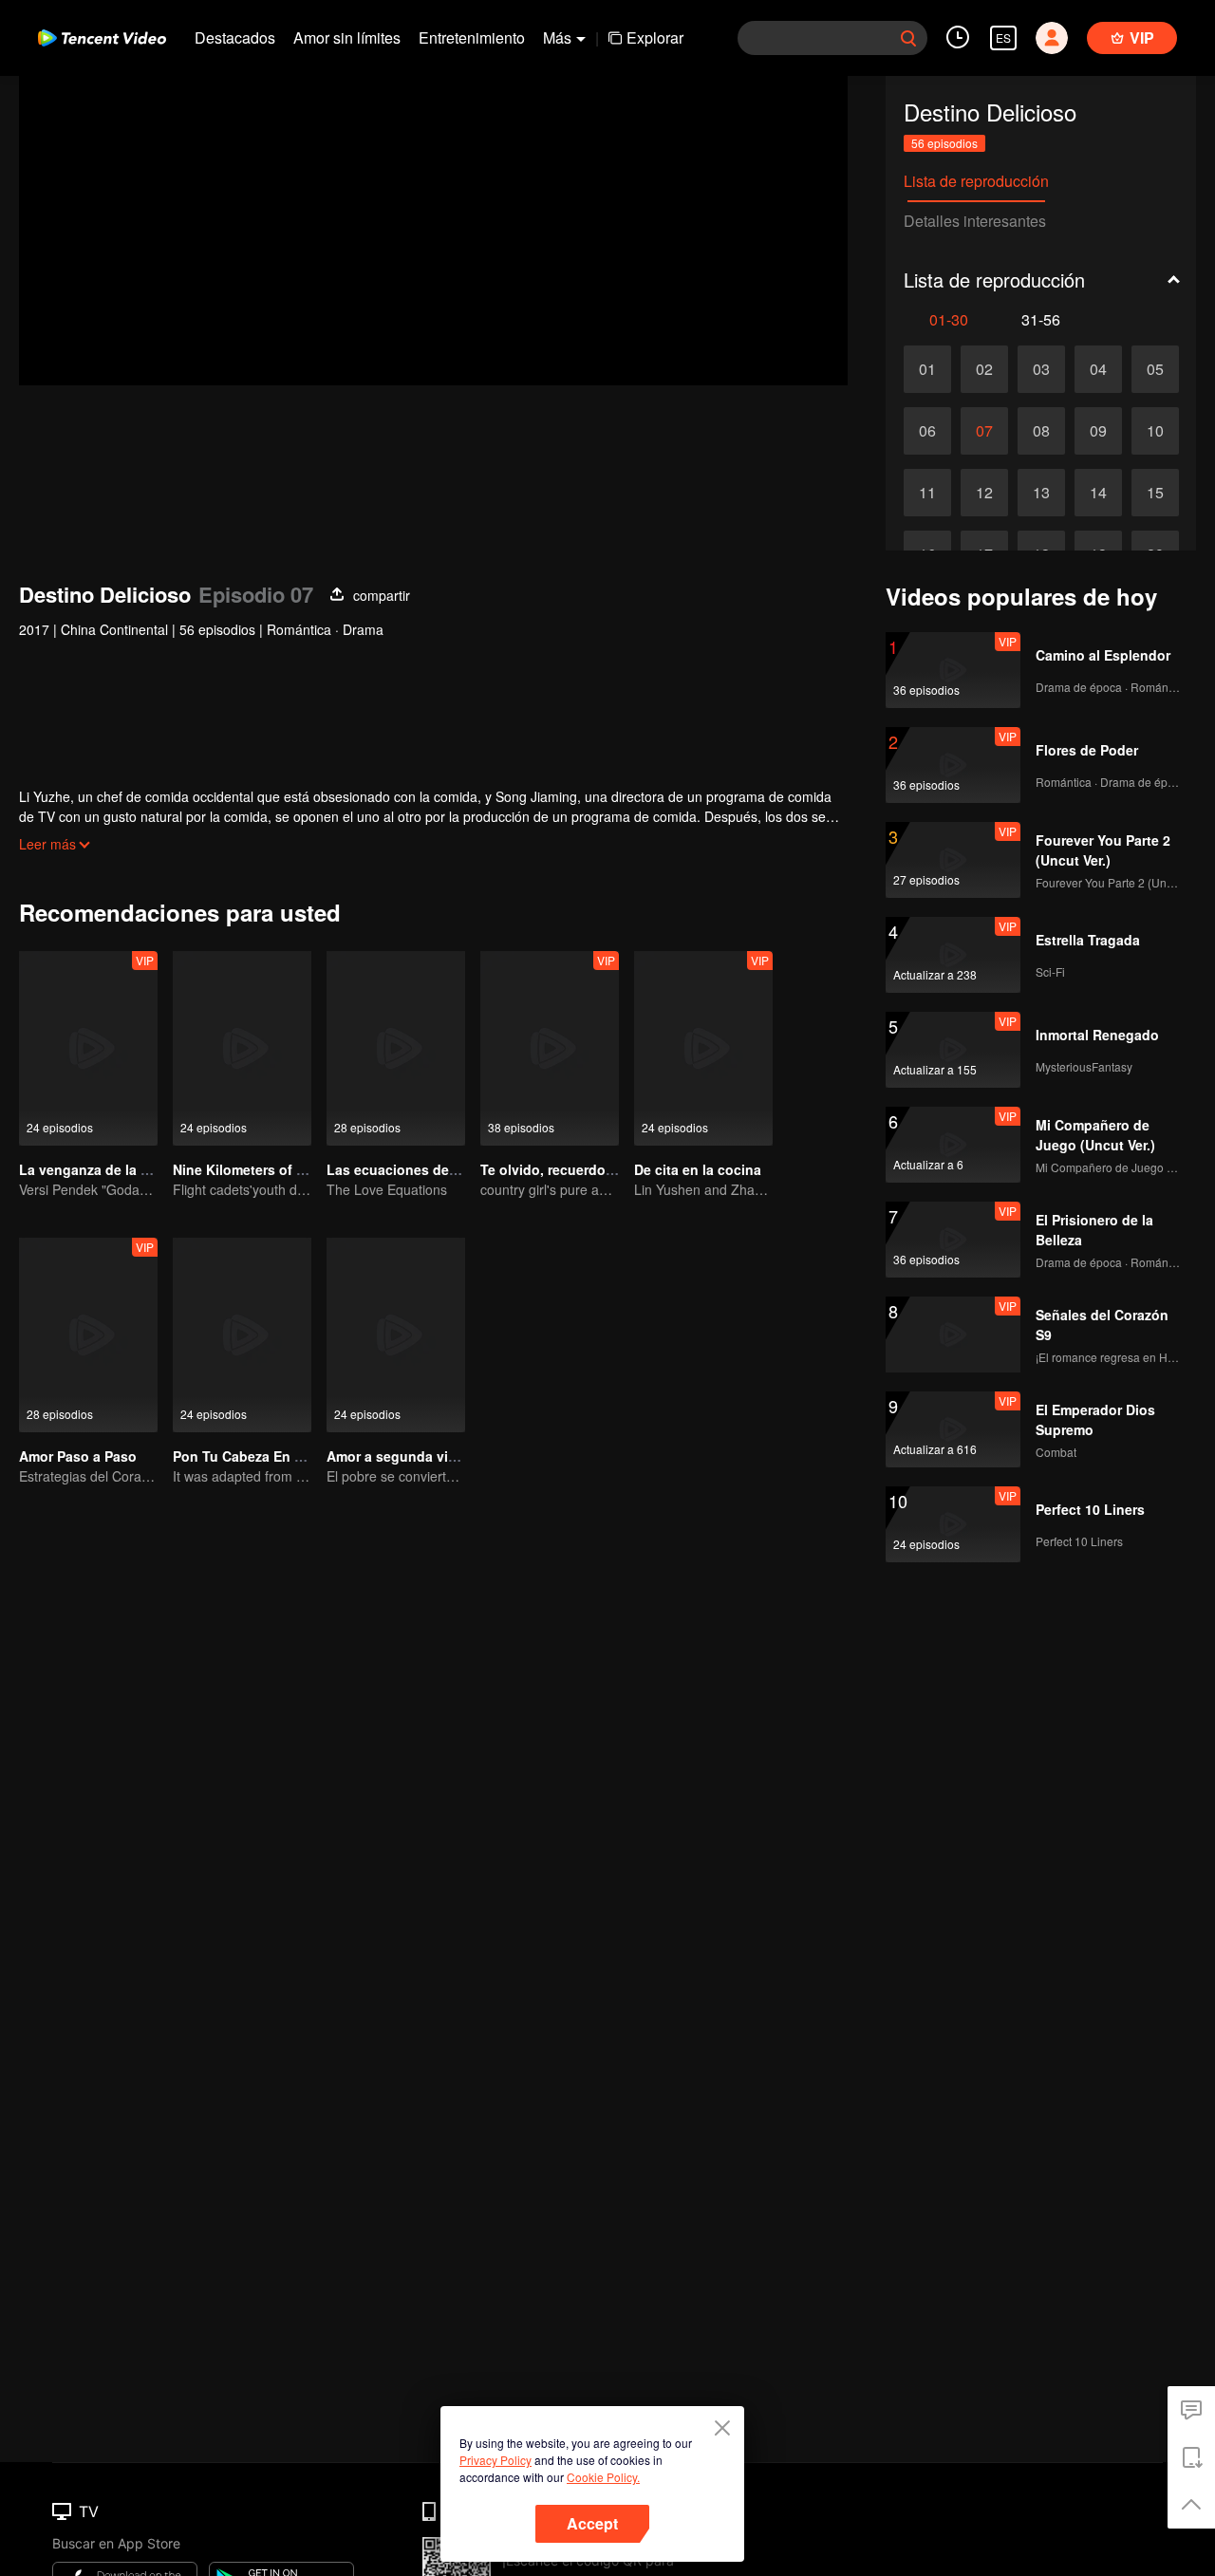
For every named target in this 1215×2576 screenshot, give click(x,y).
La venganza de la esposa (103, 1169)
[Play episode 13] (1041, 493)
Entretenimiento (472, 37)
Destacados (235, 37)
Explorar (655, 37)
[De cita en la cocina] (703, 1048)
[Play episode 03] (1041, 369)
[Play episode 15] (1155, 493)
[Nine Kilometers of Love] (242, 1048)
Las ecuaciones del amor (408, 1169)
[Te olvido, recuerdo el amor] (550, 1048)
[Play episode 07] (984, 431)
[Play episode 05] (1155, 369)
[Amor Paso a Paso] (88, 1335)
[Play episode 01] (927, 369)
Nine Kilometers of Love (251, 1169)
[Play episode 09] (1098, 431)
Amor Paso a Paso (78, 1456)
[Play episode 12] (984, 493)
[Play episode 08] (1041, 431)
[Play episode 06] (927, 431)
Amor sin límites (347, 37)
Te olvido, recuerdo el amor (569, 1169)
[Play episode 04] (1098, 369)
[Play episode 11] (927, 493)
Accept (592, 2523)
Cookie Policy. (603, 2477)
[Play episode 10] (1155, 431)
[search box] (908, 38)
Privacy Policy (495, 2460)
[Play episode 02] (984, 369)
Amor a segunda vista (397, 1456)
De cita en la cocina (698, 1169)
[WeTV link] (102, 38)
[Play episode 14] (1098, 493)
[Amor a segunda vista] (396, 1335)
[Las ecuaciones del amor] (396, 1048)
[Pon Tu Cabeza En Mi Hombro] (242, 1335)
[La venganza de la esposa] (88, 1048)
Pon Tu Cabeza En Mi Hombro (269, 1456)
